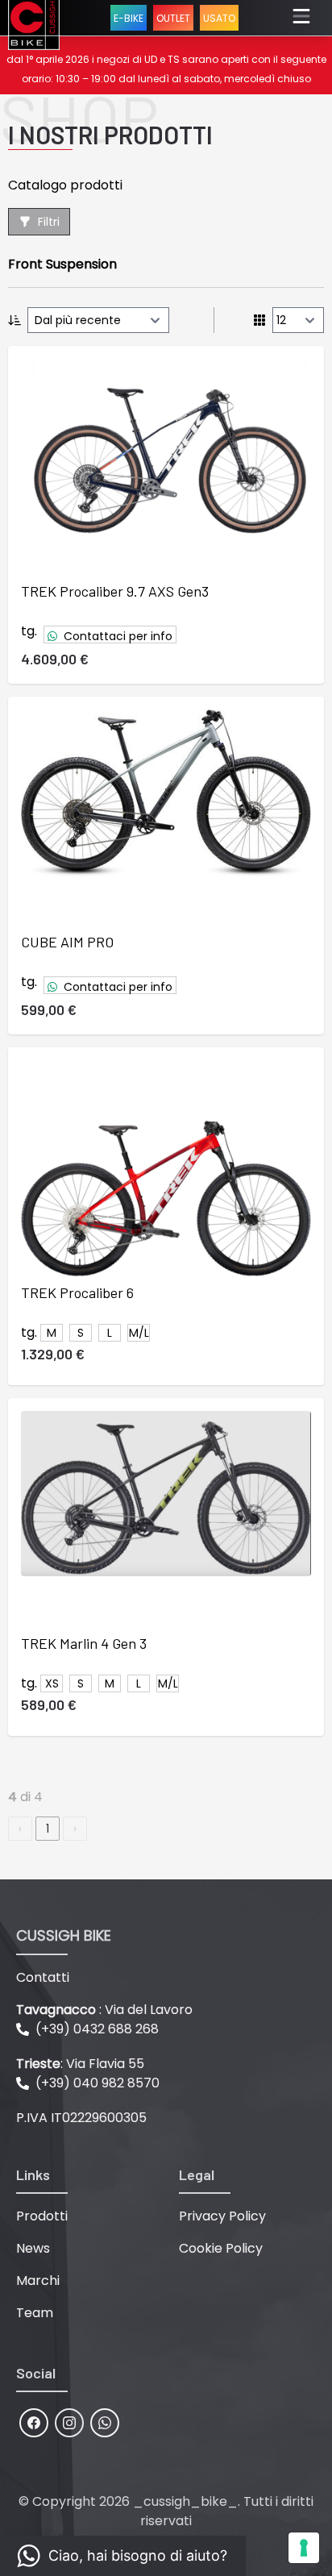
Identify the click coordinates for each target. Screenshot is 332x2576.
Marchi (38, 2281)
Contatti (43, 1977)
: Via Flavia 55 (80, 2064)
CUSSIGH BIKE (64, 1935)
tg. (29, 631)
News (33, 2248)
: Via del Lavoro (104, 2010)
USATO (219, 18)
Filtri (49, 222)
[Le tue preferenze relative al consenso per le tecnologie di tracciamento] (304, 2548)
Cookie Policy (221, 2248)
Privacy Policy (222, 2216)
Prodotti (42, 2216)
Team (35, 2313)
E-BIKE (129, 18)
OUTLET (173, 18)
